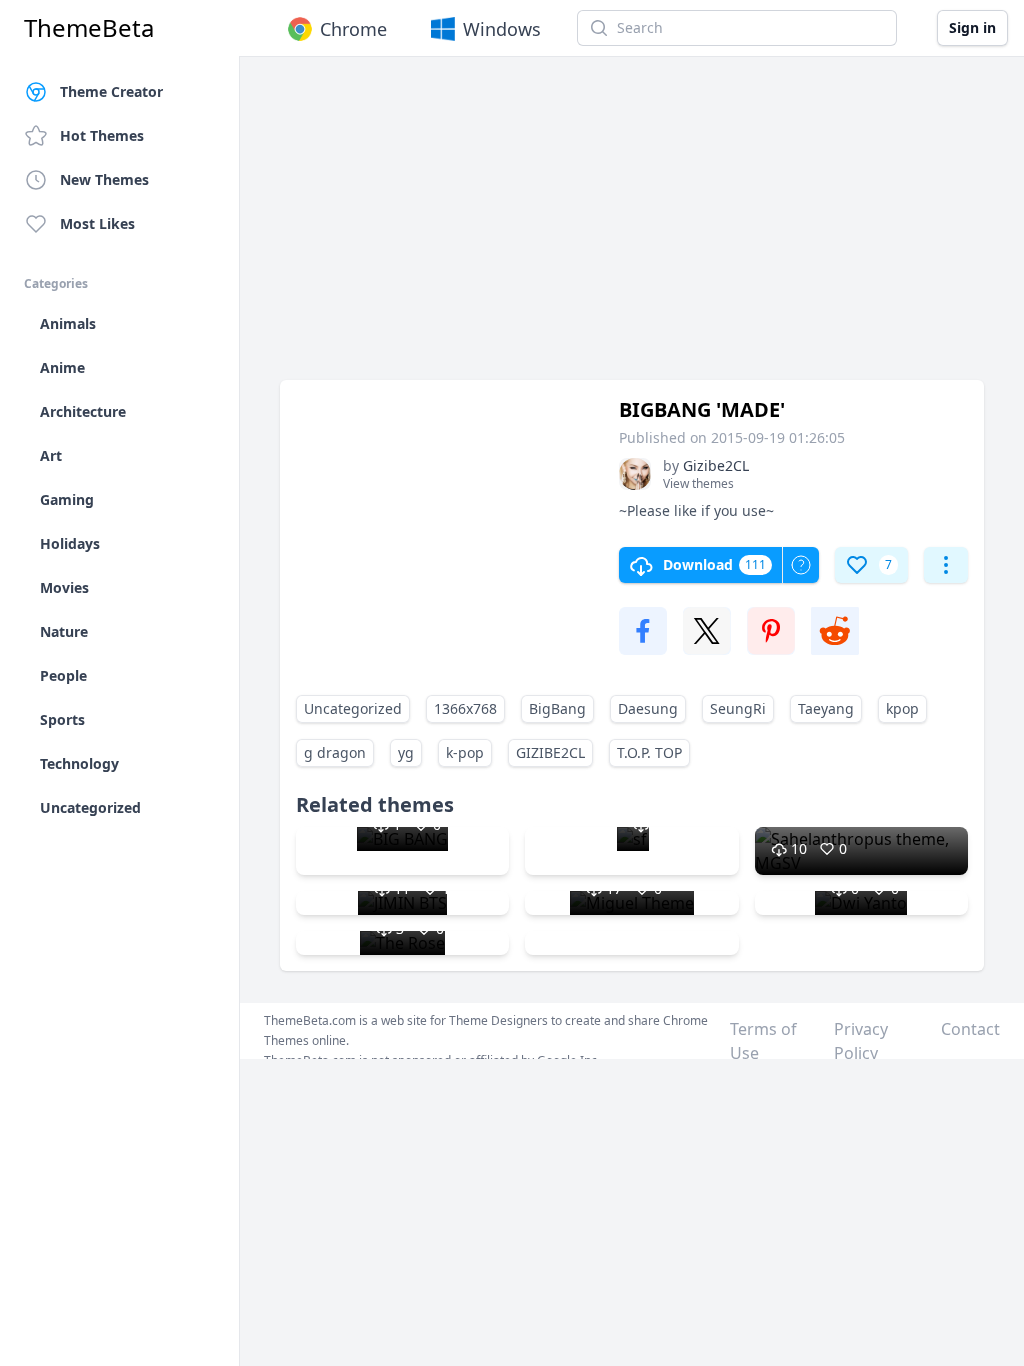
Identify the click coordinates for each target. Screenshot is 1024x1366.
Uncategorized (353, 708)
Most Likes (97, 223)
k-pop (465, 752)
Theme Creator (111, 91)
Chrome (353, 29)
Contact (970, 1029)
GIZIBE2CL (550, 752)
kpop (902, 708)
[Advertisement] (632, 228)
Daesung (648, 708)
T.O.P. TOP (649, 752)
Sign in (972, 27)
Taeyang (826, 708)
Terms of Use (763, 1041)
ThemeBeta (89, 28)
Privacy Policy (861, 1041)
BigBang (557, 708)
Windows (502, 29)
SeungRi (738, 708)
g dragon (335, 752)
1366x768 (465, 708)
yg (406, 752)
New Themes (104, 179)
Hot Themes (102, 135)
